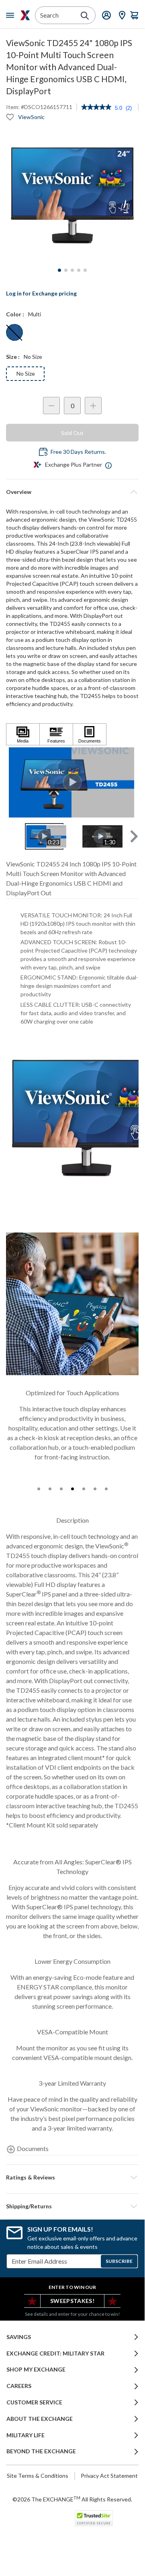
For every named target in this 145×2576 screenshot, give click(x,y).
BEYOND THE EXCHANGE (41, 2451)
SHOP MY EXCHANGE (36, 2370)
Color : (15, 314)
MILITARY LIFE (26, 2435)
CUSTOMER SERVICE (34, 2402)
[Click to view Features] (56, 734)
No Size (26, 373)
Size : (13, 357)
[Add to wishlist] (10, 117)
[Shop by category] (12, 15)
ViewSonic (31, 117)
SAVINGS (19, 2337)
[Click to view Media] (23, 734)
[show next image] (130, 782)
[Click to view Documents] (90, 734)
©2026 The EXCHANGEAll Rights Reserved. (72, 2499)
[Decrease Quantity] (51, 406)
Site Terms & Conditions (38, 2476)
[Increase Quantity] (93, 406)
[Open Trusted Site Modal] (94, 2518)
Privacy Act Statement (109, 2476)
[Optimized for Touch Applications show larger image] (72, 1304)
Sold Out (72, 433)
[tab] (39, 1489)
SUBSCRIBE (119, 2261)
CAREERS (19, 2386)
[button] (133, 836)
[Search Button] (85, 16)
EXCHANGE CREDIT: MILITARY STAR (55, 2353)
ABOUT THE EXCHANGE (40, 2419)
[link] (96, 108)
